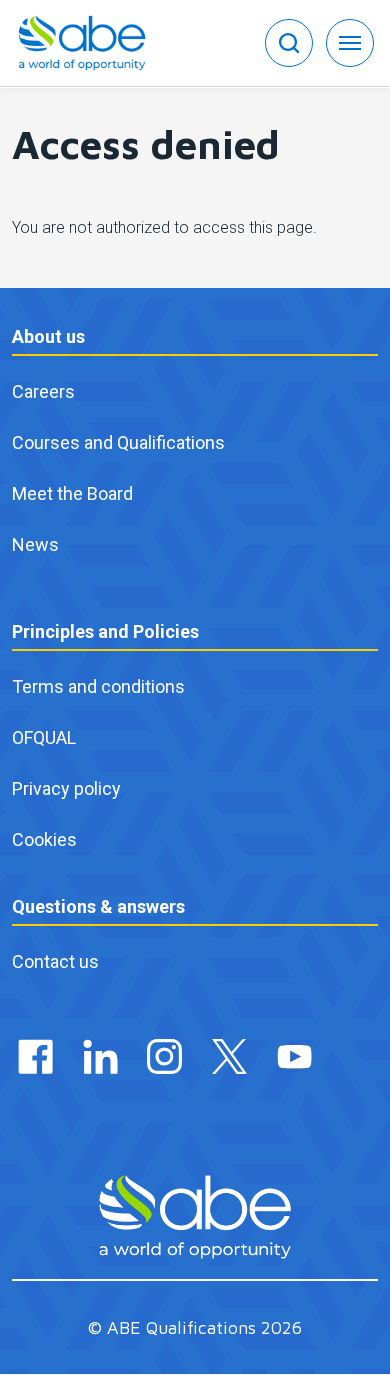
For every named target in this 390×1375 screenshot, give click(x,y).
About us (48, 336)
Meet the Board (72, 493)
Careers (43, 391)
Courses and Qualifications (118, 442)
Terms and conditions (98, 686)
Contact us (55, 961)
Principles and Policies (105, 631)
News (35, 544)
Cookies (44, 839)
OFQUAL (44, 737)
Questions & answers (98, 906)
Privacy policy (66, 788)
